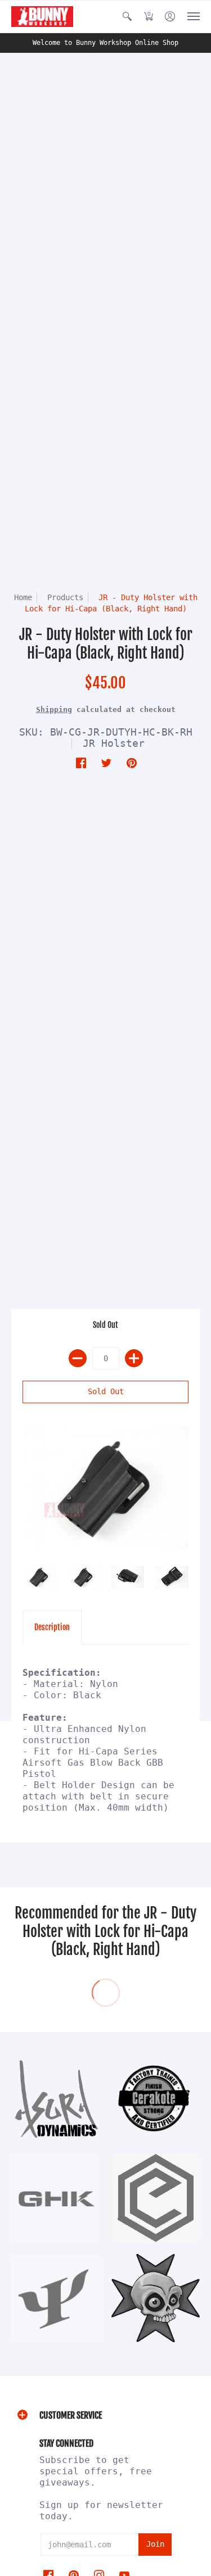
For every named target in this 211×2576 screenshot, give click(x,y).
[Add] (134, 1358)
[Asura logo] (56, 2099)
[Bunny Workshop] (42, 17)
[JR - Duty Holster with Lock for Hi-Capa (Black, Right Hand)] (105, 1487)
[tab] (52, 1627)
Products (65, 597)
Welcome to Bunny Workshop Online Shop (105, 43)
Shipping (54, 709)
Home (23, 597)
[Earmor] (156, 2198)
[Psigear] (56, 2298)
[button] (127, 17)
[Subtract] (78, 1358)
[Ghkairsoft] (56, 2198)
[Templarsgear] (156, 2298)
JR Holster (114, 743)
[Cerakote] (156, 2098)
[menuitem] (127, 17)
